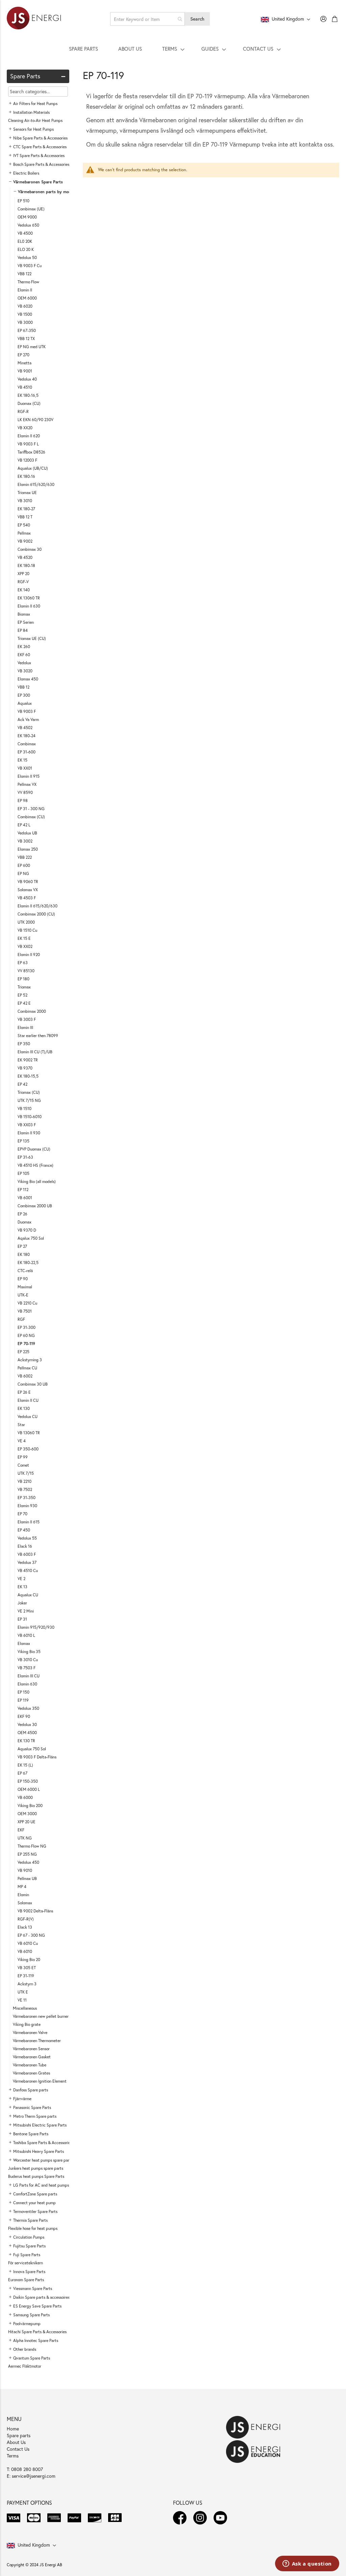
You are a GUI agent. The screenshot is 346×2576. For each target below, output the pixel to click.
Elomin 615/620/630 (36, 484)
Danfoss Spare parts (31, 2090)
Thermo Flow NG (32, 1846)
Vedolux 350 (28, 1708)
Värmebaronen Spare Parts (38, 182)
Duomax (24, 1222)
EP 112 (23, 1190)
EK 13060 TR (29, 598)
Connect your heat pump (34, 2203)
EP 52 (22, 995)
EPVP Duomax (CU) (34, 1149)
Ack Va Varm (28, 719)
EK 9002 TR (28, 1060)
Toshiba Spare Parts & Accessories (43, 2143)
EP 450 (24, 1530)
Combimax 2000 (32, 1011)
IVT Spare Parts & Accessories (39, 156)
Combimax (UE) (31, 209)
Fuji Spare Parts (27, 2255)
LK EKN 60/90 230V (35, 420)
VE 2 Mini (26, 1611)
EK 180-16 (26, 476)
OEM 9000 (27, 217)
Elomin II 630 (29, 606)
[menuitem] (83, 49)
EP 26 (22, 1214)
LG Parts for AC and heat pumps (41, 2185)
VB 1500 (25, 314)
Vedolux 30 (27, 1724)
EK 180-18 (26, 565)
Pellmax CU (27, 1368)
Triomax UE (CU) (32, 638)
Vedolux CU (28, 1416)
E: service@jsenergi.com (31, 2476)
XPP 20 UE (27, 1822)
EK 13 (22, 1587)
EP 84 (23, 630)
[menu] (173, 49)
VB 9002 (25, 541)
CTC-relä (25, 1271)
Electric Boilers (26, 173)
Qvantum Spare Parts (32, 2358)
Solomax (25, 1903)
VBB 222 (25, 857)
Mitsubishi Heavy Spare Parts (39, 2151)
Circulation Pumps (29, 2237)
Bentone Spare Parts (31, 2134)
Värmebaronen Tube (30, 2065)
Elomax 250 (28, 849)
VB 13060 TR (29, 1433)
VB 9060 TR (28, 882)
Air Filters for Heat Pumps (35, 104)
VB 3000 (25, 322)
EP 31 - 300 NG (31, 809)
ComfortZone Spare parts (35, 2194)
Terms (13, 2456)
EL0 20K (25, 241)
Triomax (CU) (29, 1092)
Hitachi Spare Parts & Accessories (37, 2332)
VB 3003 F (27, 1019)
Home (13, 2429)
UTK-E (23, 1295)
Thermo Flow (28, 282)
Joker (22, 1603)
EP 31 (22, 1619)
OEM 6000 (27, 298)
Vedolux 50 (27, 257)
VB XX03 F (27, 1125)
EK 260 (24, 647)
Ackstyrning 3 (30, 1360)
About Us (16, 2442)
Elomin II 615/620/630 (38, 906)
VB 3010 (25, 501)
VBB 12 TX (26, 339)
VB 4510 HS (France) (35, 1165)
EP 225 (23, 1352)
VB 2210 (24, 1481)
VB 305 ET (27, 1968)
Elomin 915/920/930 (36, 1627)
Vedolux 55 (27, 1538)
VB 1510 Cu (27, 930)
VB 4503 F (27, 898)
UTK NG (25, 1838)
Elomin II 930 (29, 1133)
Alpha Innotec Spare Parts (36, 2340)
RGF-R (23, 411)
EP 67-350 (27, 330)
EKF (21, 1830)
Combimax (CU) (31, 817)
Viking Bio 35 (29, 1652)
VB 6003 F (27, 1554)
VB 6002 (25, 1376)
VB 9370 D (27, 1230)
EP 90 (23, 1279)
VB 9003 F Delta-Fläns (37, 1757)
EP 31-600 (27, 752)
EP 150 (23, 1692)
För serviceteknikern (26, 2263)
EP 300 (24, 695)
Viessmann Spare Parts (33, 2288)
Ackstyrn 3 (27, 1984)
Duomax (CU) (29, 403)
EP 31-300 (27, 1327)
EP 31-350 (27, 1498)
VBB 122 (24, 274)
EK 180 (24, 1254)
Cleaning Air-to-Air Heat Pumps (35, 120)
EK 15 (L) (25, 1765)
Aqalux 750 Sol (31, 1238)
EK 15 (22, 760)
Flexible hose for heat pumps (33, 2228)
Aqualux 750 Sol (32, 1749)
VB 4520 (25, 557)
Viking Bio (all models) (37, 1181)
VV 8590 (25, 792)
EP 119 (23, 1700)
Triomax (24, 987)
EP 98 (23, 801)
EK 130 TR (26, 1741)
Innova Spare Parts (29, 2272)
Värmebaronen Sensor (31, 2049)
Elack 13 (25, 1927)
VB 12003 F (27, 460)
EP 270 (23, 355)
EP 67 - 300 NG (31, 1935)
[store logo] (34, 19)
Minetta (24, 363)
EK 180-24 (27, 736)
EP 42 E (24, 1003)
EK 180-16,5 (28, 395)
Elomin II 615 (29, 1522)
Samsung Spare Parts (31, 2315)
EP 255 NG (27, 1854)
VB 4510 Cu (28, 1570)
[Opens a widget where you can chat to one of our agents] (307, 2564)
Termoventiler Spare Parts (35, 2211)
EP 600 (24, 865)
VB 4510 (25, 387)
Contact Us (18, 2449)
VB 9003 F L (28, 444)
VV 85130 (26, 971)
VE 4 (22, 1441)
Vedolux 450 (28, 1862)
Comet (23, 1465)
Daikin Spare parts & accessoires (41, 2297)
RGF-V (23, 582)
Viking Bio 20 (29, 1960)
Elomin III (25, 1027)
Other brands (25, 2349)
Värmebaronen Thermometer (37, 2041)
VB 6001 (25, 1198)
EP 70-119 (26, 1344)
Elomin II (25, 290)
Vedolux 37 (27, 1562)
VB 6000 (25, 1797)
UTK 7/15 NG (29, 1100)
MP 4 (22, 1887)
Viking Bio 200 (30, 1806)
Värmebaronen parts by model (46, 192)
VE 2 (21, 1579)
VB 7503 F (27, 1668)
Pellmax (24, 533)
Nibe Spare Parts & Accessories (40, 138)
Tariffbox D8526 (31, 452)
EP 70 (22, 1514)
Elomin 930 (27, 1506)
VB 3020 (25, 671)
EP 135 (23, 1141)
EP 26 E (24, 1392)
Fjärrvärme (22, 2099)
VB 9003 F (27, 711)
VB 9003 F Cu (30, 266)
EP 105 (23, 1173)
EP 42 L (24, 825)
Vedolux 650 (28, 225)
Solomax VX (28, 890)
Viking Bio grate (27, 2024)
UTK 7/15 (26, 1473)
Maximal (25, 1287)
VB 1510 (24, 1109)
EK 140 (24, 590)
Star (21, 1425)
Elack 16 (25, 1546)
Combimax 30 (30, 549)
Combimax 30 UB (33, 1384)
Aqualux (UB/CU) (33, 468)
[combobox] (147, 19)
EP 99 (23, 1457)
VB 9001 (25, 371)
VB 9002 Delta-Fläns (35, 1911)
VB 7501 (25, 1311)
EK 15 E (24, 938)
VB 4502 (25, 728)
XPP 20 (23, 574)
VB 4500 (25, 233)
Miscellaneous (25, 2008)
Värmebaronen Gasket (32, 2057)
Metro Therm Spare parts (35, 2116)
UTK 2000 (26, 922)
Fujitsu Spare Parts (29, 2246)
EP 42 (22, 1084)
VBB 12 (23, 687)
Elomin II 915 (29, 776)
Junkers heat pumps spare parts (36, 2168)
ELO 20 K (26, 249)
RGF (21, 1319)
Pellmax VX (27, 784)
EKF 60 (24, 655)
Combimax (27, 744)
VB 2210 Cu (27, 1303)
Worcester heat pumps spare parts (43, 2160)
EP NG (23, 873)
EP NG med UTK (32, 347)
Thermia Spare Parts (30, 2220)
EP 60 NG (26, 1335)
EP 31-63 (25, 1157)
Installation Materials (31, 112)
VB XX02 (25, 946)
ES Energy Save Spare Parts (37, 2306)
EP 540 (24, 525)
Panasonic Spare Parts (32, 2107)
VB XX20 (25, 428)
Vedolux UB (27, 833)
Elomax (24, 1643)
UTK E (23, 1992)
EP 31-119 (26, 1976)
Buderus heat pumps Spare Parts (36, 2176)
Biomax (24, 614)
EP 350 (24, 1044)
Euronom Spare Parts (26, 2280)
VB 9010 (25, 1870)
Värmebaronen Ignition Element (40, 2081)
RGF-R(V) (26, 1919)
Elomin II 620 (29, 436)
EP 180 (23, 979)
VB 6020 (25, 306)
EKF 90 (24, 1716)
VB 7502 (25, 1489)
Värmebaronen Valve (30, 2032)
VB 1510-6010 (30, 1117)
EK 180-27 (26, 509)
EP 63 (23, 963)
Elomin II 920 (29, 955)
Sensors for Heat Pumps (33, 129)
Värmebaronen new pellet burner (41, 2016)
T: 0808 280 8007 (25, 2469)
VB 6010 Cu (28, 1943)
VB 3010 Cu (28, 1660)
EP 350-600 (28, 1449)
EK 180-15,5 (28, 1076)
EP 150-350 (28, 1781)
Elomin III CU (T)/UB (35, 1052)
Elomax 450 (28, 679)
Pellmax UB (27, 1878)
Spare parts (19, 2435)
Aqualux (25, 703)
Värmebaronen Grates (31, 2073)
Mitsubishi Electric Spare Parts (40, 2125)
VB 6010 (25, 1951)
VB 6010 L (26, 1635)
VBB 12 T (25, 517)
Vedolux (24, 663)
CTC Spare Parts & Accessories (40, 147)
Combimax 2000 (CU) (36, 914)
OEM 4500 (27, 1733)
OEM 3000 (27, 1814)
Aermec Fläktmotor (25, 2366)
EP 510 (23, 201)
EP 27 (22, 1246)
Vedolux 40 (27, 379)
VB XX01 (25, 768)
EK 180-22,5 (28, 1263)
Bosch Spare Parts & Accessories (41, 164)
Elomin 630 (27, 1684)
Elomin (23, 1895)
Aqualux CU (28, 1595)
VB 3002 (25, 841)
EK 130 (24, 1408)
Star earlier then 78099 (38, 1036)
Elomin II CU (28, 1400)
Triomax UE (27, 493)
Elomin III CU (29, 1676)
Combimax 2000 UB (35, 1206)
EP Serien (26, 622)
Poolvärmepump (27, 2324)
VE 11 (22, 2000)
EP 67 (22, 1773)
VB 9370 (25, 1068)
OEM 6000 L (29, 1789)
